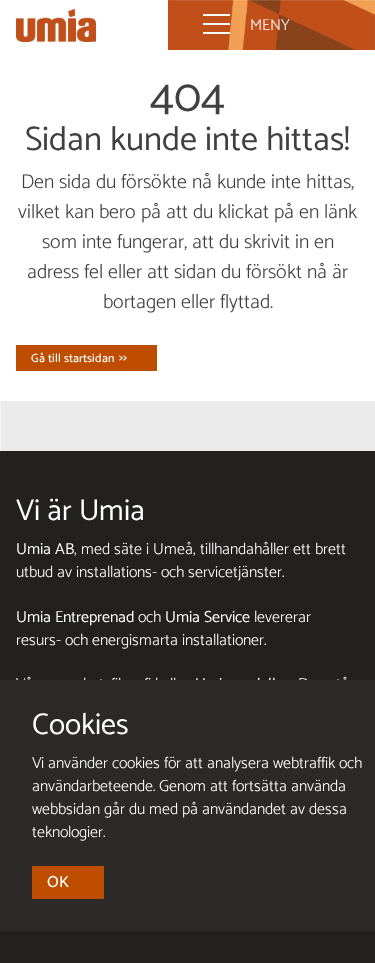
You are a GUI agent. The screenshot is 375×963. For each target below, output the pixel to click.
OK (58, 882)
